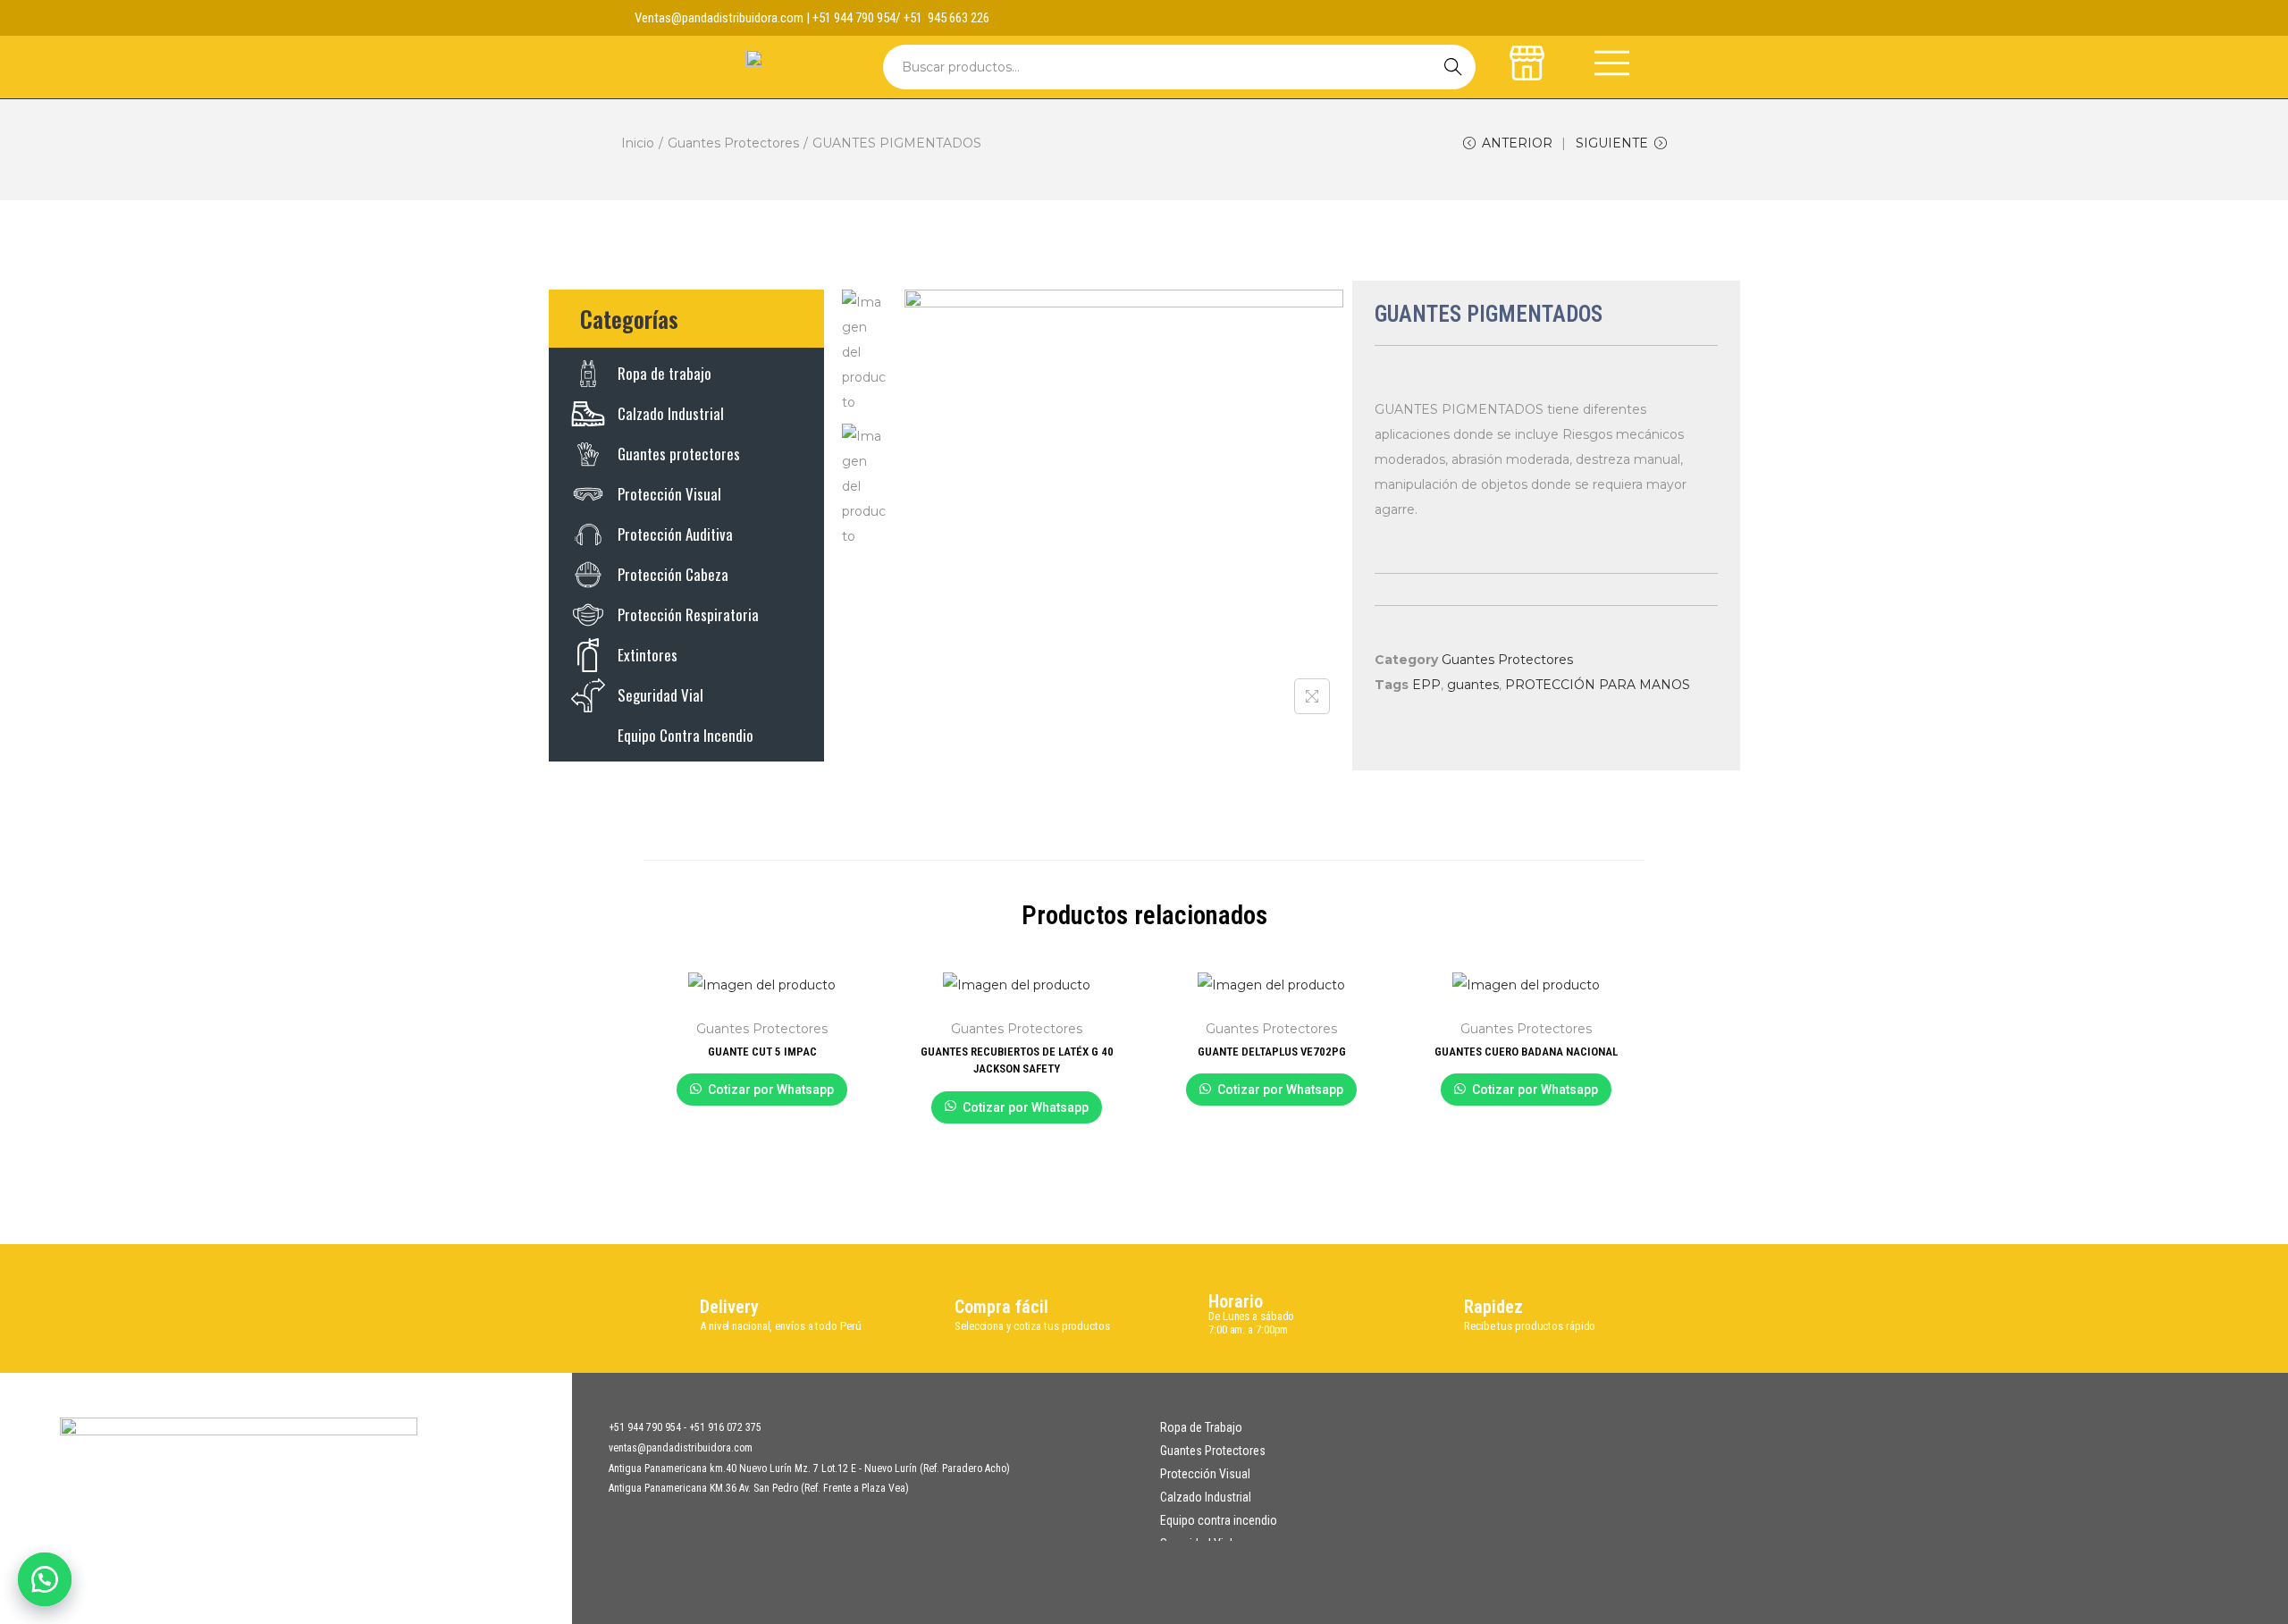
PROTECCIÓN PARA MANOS (1598, 685)
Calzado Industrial (1206, 1497)
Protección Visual (1205, 1474)
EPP (1426, 685)
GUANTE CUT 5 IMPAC (762, 1052)
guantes (1473, 685)
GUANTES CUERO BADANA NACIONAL (1526, 1052)
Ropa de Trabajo (1201, 1427)
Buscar (1453, 67)
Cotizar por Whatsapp (771, 1090)
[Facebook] (1585, 18)
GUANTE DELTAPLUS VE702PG (1272, 1052)
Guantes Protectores (733, 143)
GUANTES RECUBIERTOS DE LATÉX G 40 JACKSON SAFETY (1017, 1060)
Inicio (638, 143)
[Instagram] (1619, 18)
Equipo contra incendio (1219, 1520)
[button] (45, 1579)
